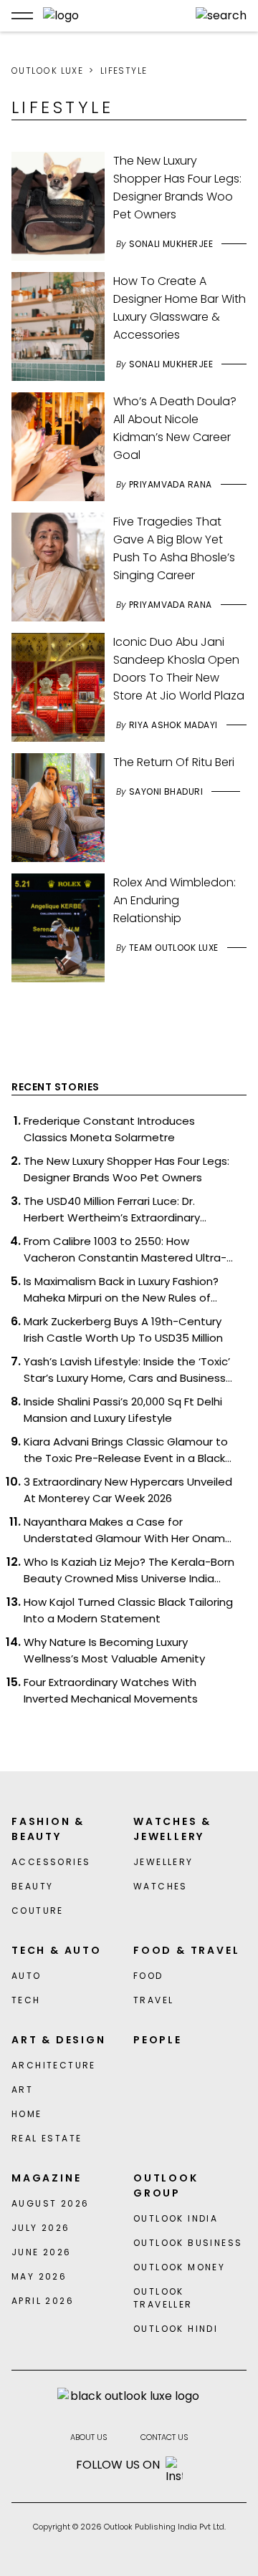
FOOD (148, 1976)
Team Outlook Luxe (174, 948)
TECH (26, 2000)
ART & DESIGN (59, 2040)
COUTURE (38, 1911)
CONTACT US (164, 2437)
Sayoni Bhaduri (166, 791)
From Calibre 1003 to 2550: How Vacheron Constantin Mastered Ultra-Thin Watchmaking (125, 1250)
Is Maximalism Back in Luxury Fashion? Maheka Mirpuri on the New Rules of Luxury (121, 1290)
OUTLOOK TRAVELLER (163, 2298)
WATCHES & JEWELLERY (172, 1829)
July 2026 (41, 2228)
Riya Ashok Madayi (173, 725)
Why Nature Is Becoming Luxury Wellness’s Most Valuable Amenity (114, 1650)
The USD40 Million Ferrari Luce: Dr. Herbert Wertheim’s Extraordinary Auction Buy (112, 1210)
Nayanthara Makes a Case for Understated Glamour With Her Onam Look (124, 1530)
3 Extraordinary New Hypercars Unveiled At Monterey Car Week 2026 (128, 1490)
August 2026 (50, 2203)
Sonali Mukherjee (171, 244)
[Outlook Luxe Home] (115, 16)
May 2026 (39, 2276)
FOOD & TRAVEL (186, 1950)
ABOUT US (89, 2437)
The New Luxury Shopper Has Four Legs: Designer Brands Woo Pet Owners (126, 1169)
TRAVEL (153, 2000)
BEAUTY (32, 1886)
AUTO (27, 1976)
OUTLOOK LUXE (47, 71)
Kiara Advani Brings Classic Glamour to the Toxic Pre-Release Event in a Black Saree (126, 1450)
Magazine (46, 2178)
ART (22, 2090)
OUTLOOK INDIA (176, 2218)
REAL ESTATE (47, 2138)
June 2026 (42, 2252)
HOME (27, 2114)
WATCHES (161, 1886)
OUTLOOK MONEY (179, 2267)
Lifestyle (124, 71)
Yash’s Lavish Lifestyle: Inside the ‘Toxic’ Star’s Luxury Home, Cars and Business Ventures (127, 1370)
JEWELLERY (163, 1862)
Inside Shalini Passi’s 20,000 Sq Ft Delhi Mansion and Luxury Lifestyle (123, 1410)
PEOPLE (158, 2040)
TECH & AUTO (57, 1950)
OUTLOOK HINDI (176, 2329)
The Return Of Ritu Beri (174, 762)
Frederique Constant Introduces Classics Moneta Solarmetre (109, 1129)
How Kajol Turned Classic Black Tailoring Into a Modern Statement (128, 1610)
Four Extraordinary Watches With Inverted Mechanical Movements (111, 1690)
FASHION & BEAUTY (48, 1829)
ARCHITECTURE (54, 2065)
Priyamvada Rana (171, 484)
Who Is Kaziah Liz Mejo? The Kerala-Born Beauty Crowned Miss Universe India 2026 (129, 1570)
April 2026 (43, 2301)
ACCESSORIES (51, 1862)
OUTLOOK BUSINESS (188, 2243)
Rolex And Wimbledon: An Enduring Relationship (175, 900)
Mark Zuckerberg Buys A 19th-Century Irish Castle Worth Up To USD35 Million (123, 1330)
